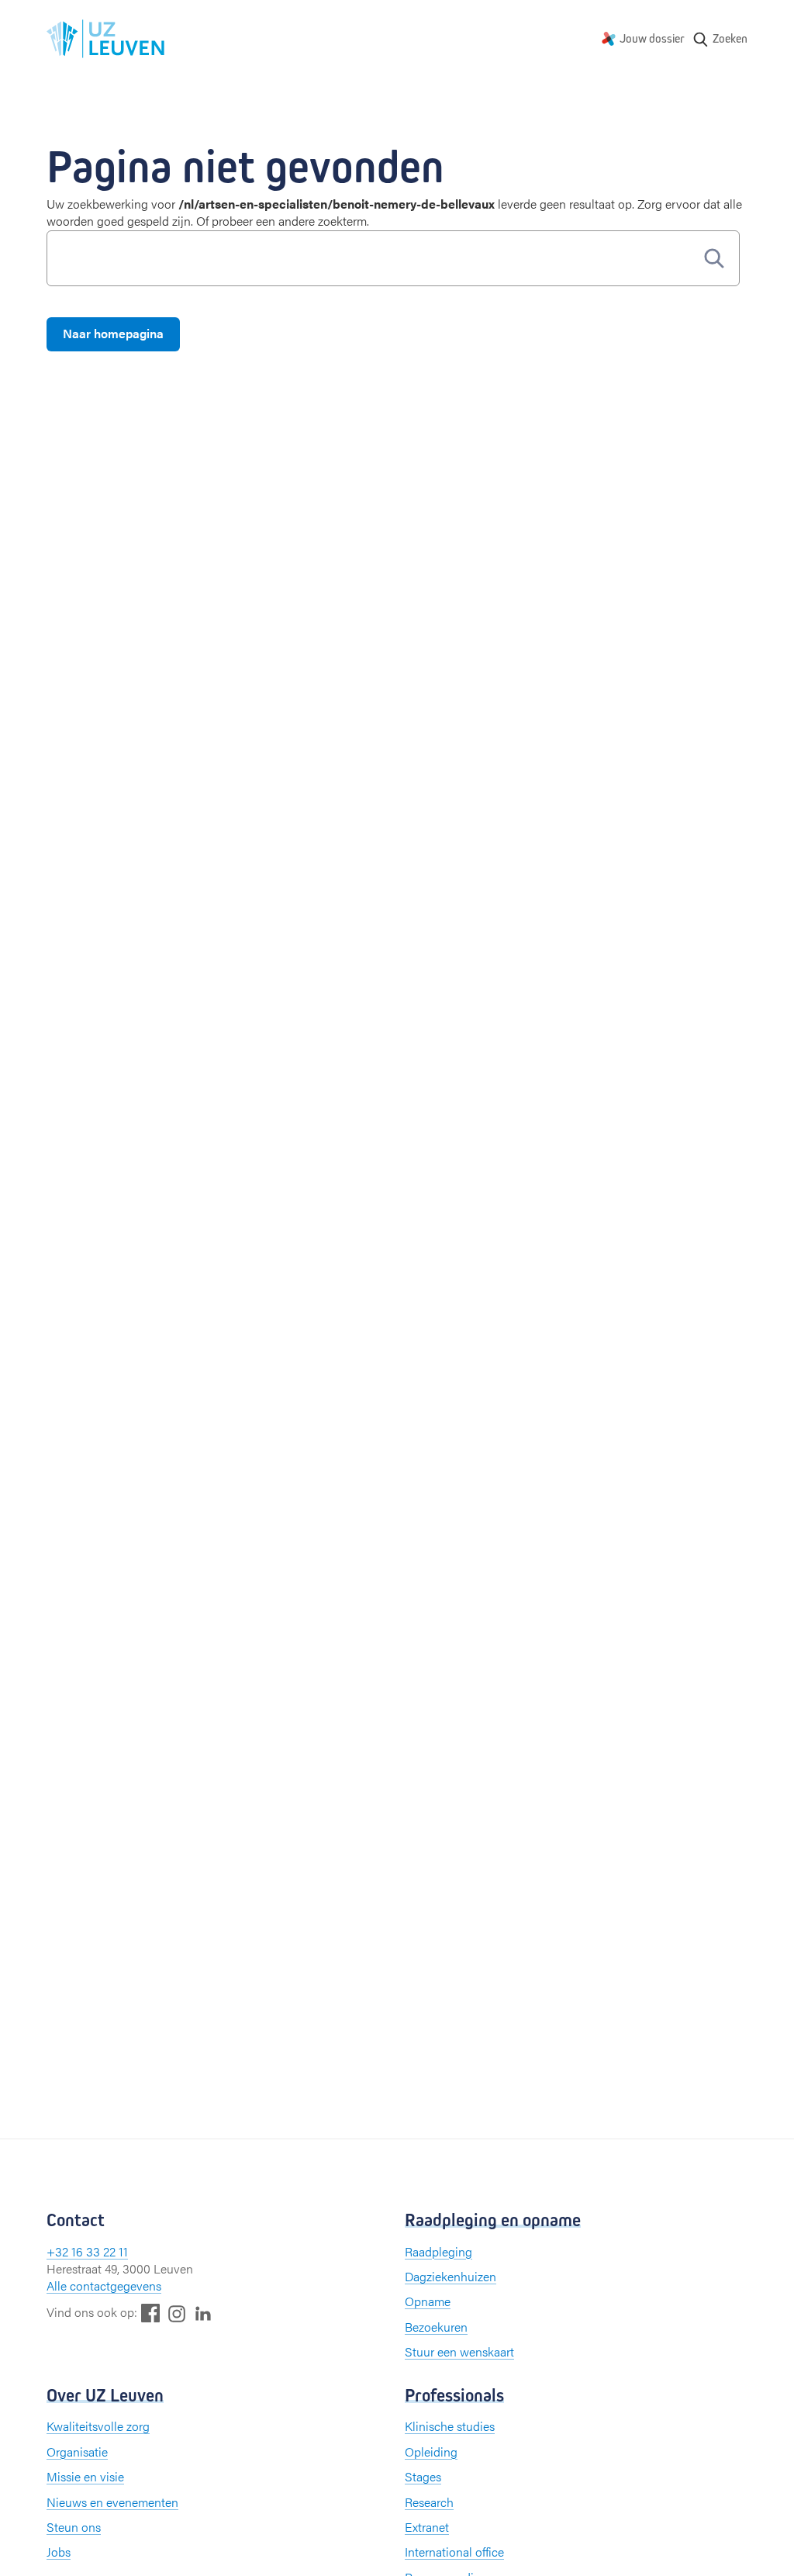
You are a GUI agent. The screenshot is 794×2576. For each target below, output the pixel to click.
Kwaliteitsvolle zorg (98, 2426)
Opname (428, 2301)
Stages (423, 2476)
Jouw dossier (652, 38)
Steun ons (74, 2527)
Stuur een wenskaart (459, 2351)
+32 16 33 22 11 (87, 2251)
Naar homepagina (113, 333)
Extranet (427, 2527)
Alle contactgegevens (104, 2286)
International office (454, 2552)
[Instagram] (177, 2313)
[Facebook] (150, 2313)
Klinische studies (450, 2426)
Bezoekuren (436, 2327)
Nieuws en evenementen (112, 2502)
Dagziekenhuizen (451, 2276)
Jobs (59, 2552)
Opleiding (431, 2452)
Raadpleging (438, 2251)
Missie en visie (85, 2476)
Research (429, 2502)
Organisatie (77, 2452)
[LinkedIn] (203, 2313)
